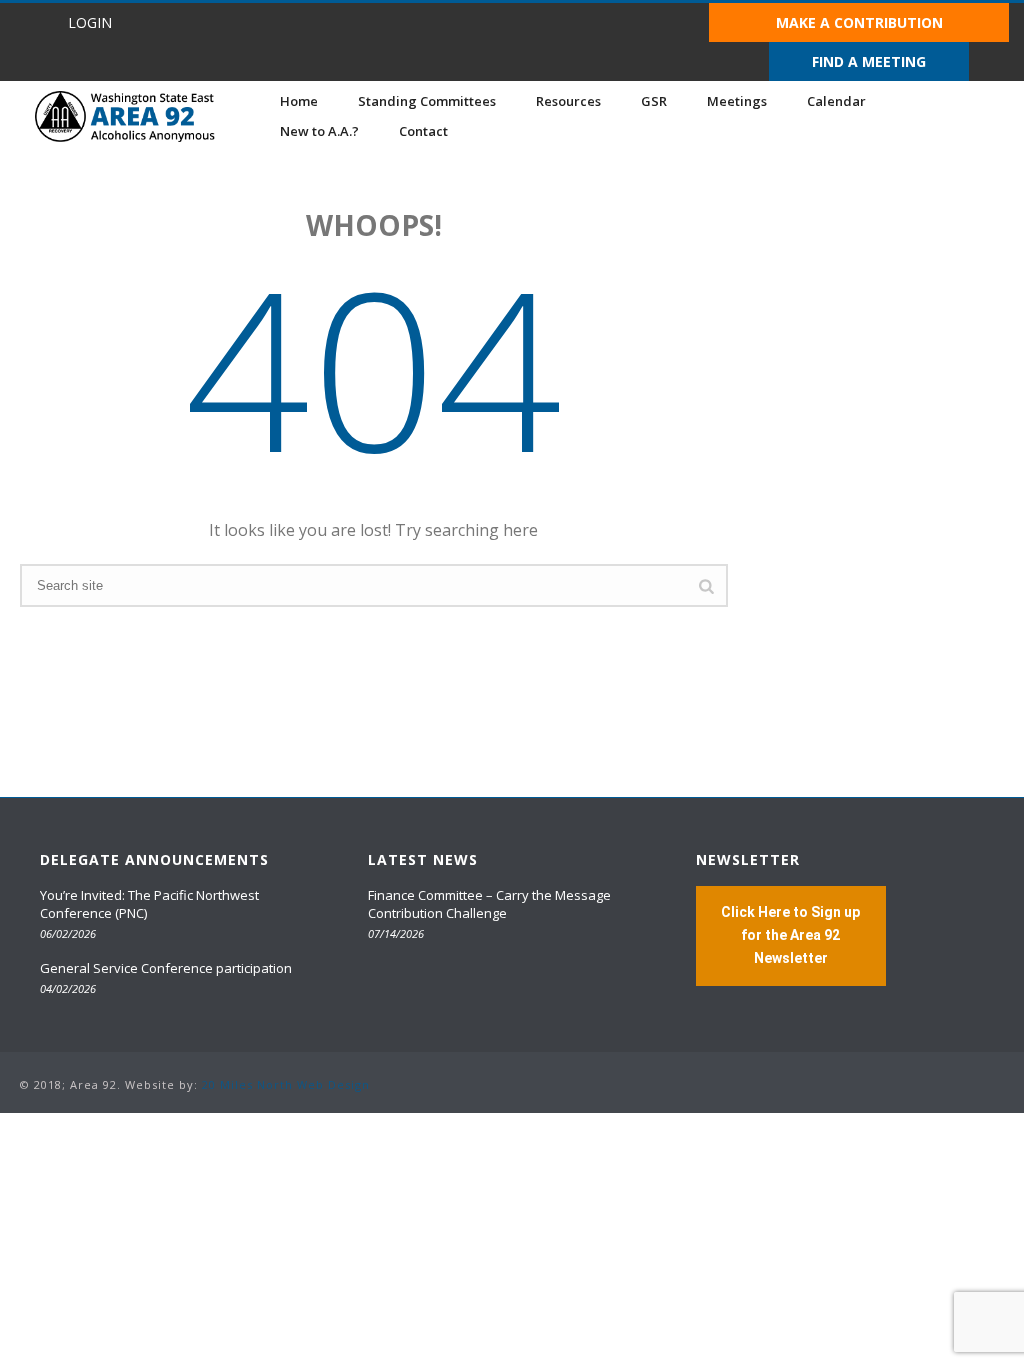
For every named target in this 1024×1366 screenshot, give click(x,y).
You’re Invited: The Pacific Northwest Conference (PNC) (149, 904)
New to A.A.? (319, 131)
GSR (654, 101)
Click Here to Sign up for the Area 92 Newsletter (790, 935)
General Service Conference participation (166, 968)
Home (299, 101)
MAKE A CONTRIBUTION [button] (859, 22)
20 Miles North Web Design (286, 1084)
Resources (568, 101)
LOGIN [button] (90, 22)
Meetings (737, 101)
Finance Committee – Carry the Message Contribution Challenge (489, 904)
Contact (423, 131)
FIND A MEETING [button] (869, 61)
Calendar (836, 101)
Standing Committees (427, 101)
